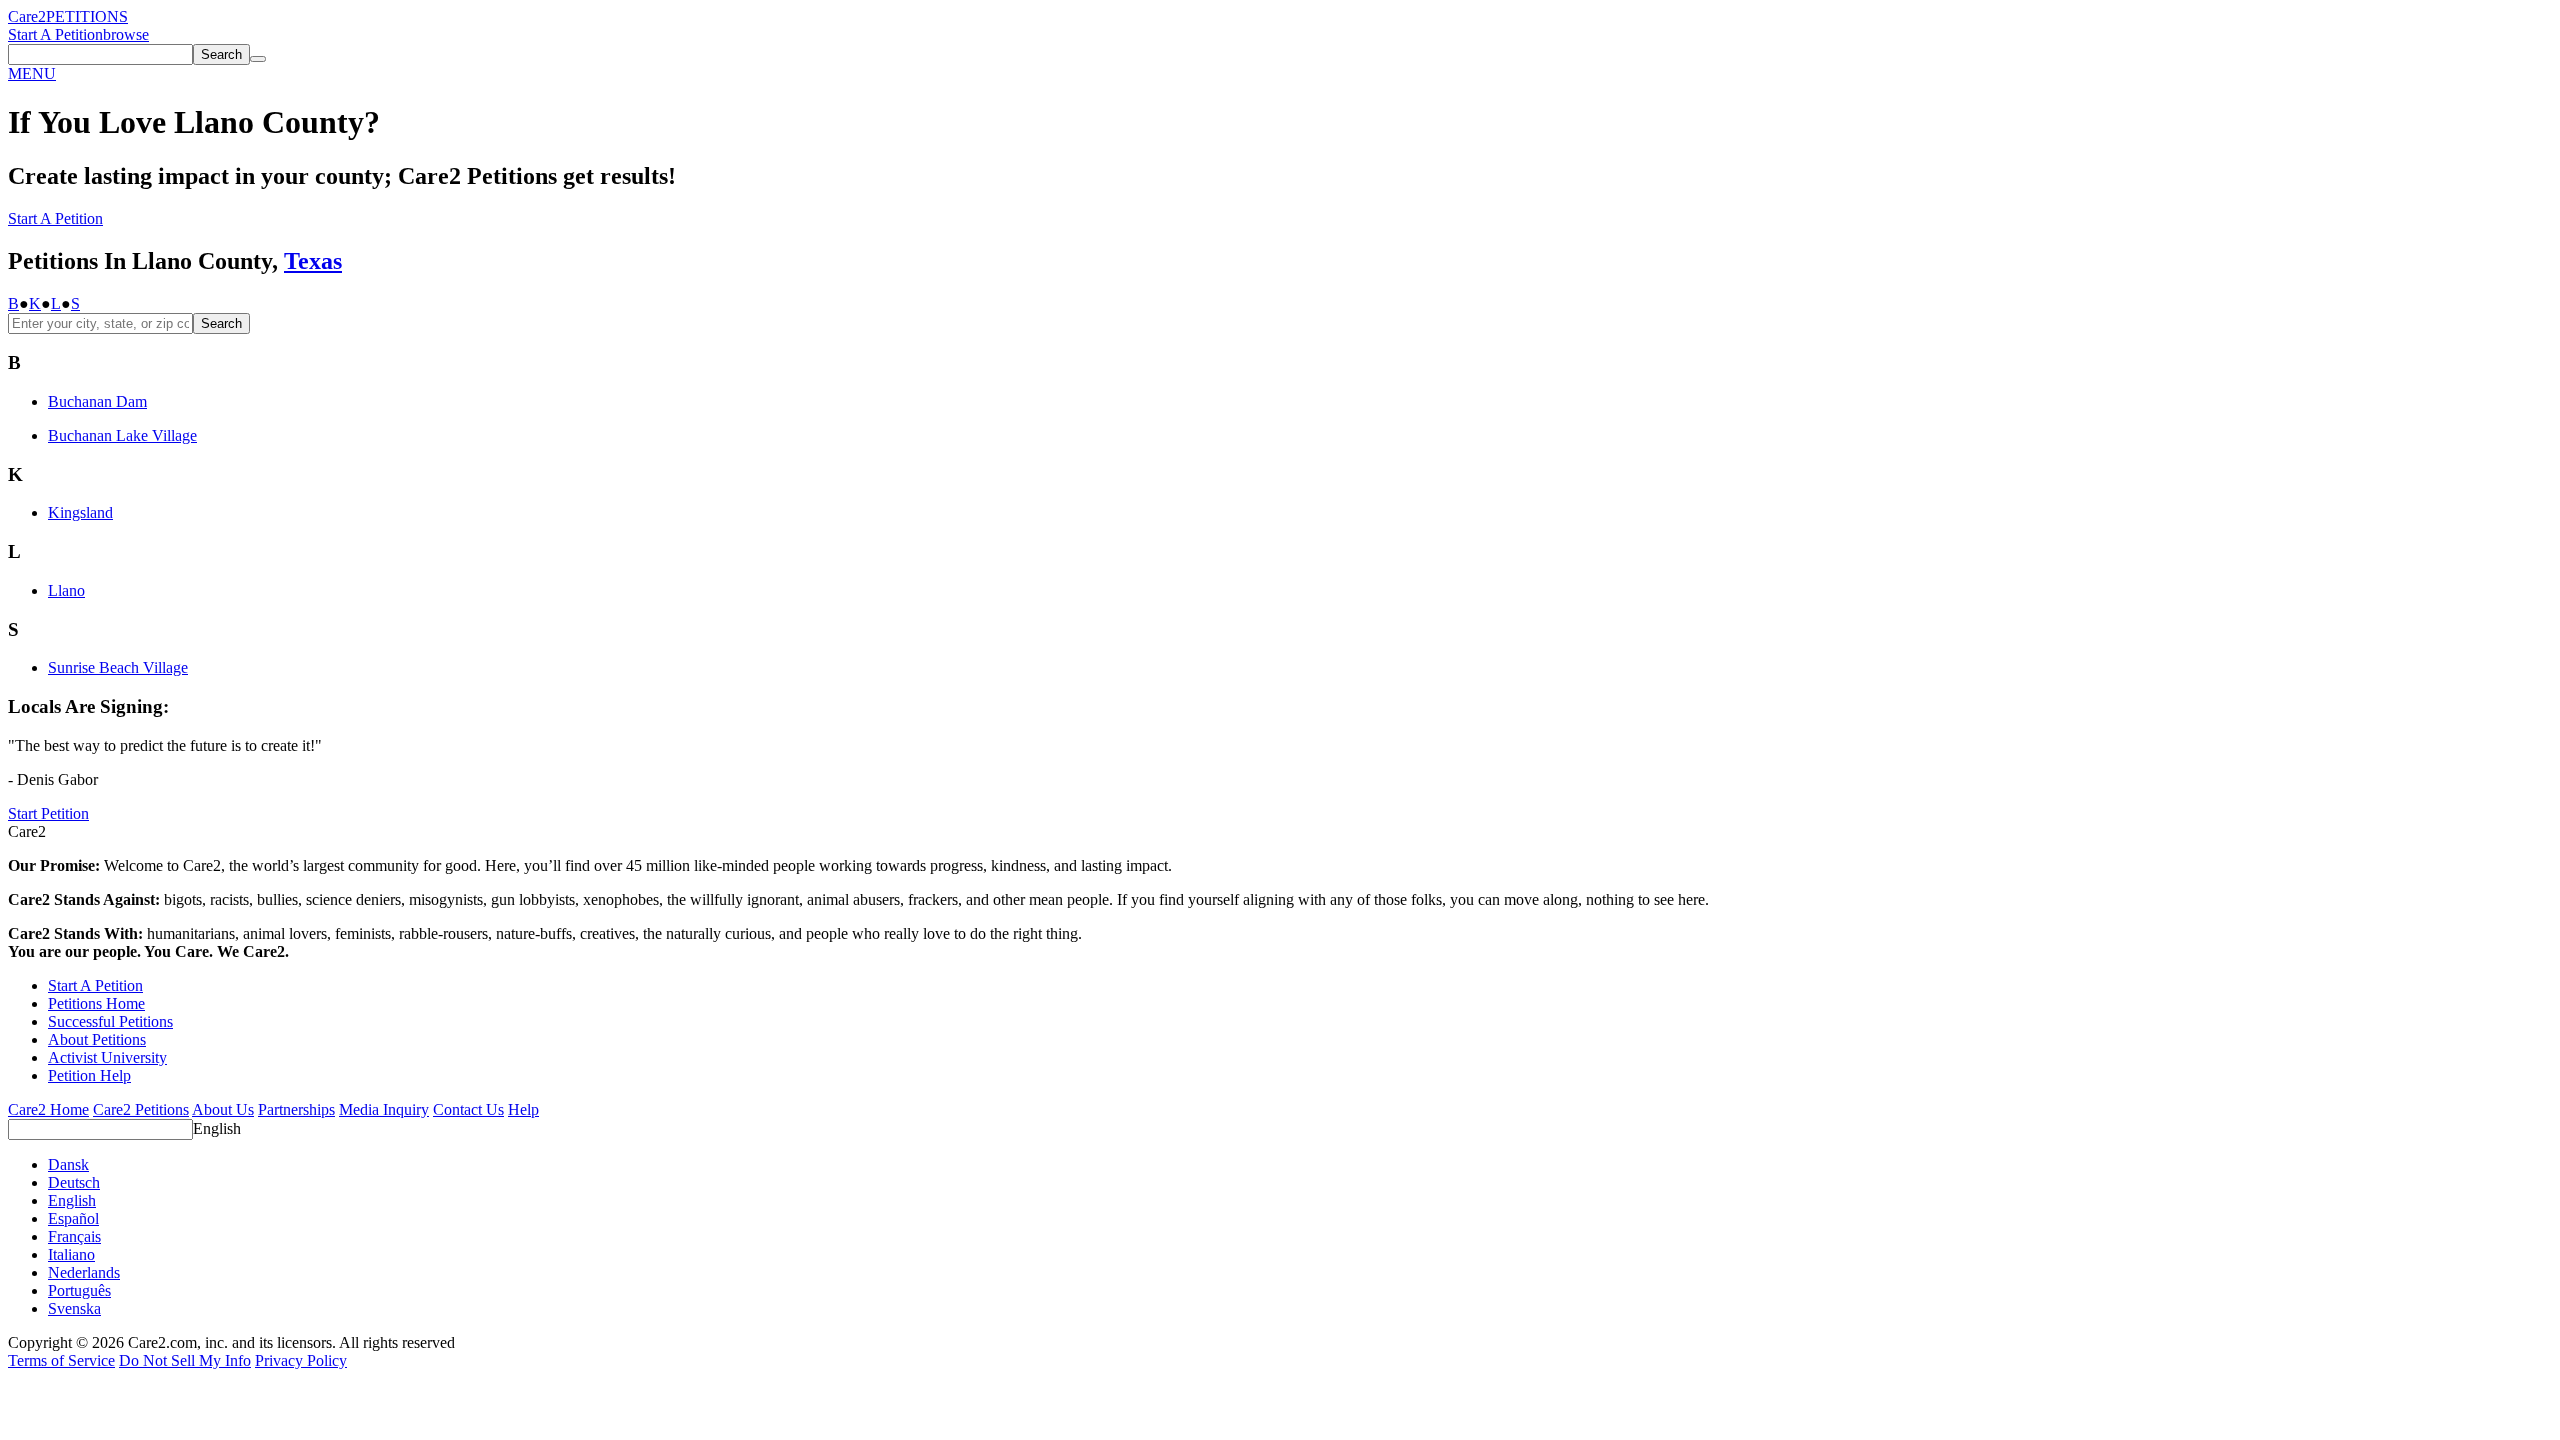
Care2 (27, 16)
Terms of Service (61, 1360)
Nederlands (84, 1272)
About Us (223, 1109)
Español (73, 1218)
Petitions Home (96, 1003)
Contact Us (468, 1109)
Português (79, 1290)
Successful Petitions (110, 1021)
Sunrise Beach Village (118, 667)
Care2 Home (48, 1109)
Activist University (107, 1057)
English (217, 1128)
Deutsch (74, 1182)
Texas (313, 261)
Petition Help (89, 1075)
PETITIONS (87, 16)
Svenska (74, 1308)
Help (523, 1109)
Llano (66, 590)
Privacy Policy (301, 1360)
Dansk (68, 1164)
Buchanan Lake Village (122, 435)
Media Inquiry (384, 1109)
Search (221, 323)
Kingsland (80, 512)
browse (126, 34)
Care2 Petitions (141, 1109)
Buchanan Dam (97, 401)
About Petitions (97, 1039)
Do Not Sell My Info (185, 1360)
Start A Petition (55, 34)
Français (74, 1236)
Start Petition (48, 813)
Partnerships (296, 1109)
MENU (32, 73)
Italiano (71, 1254)
